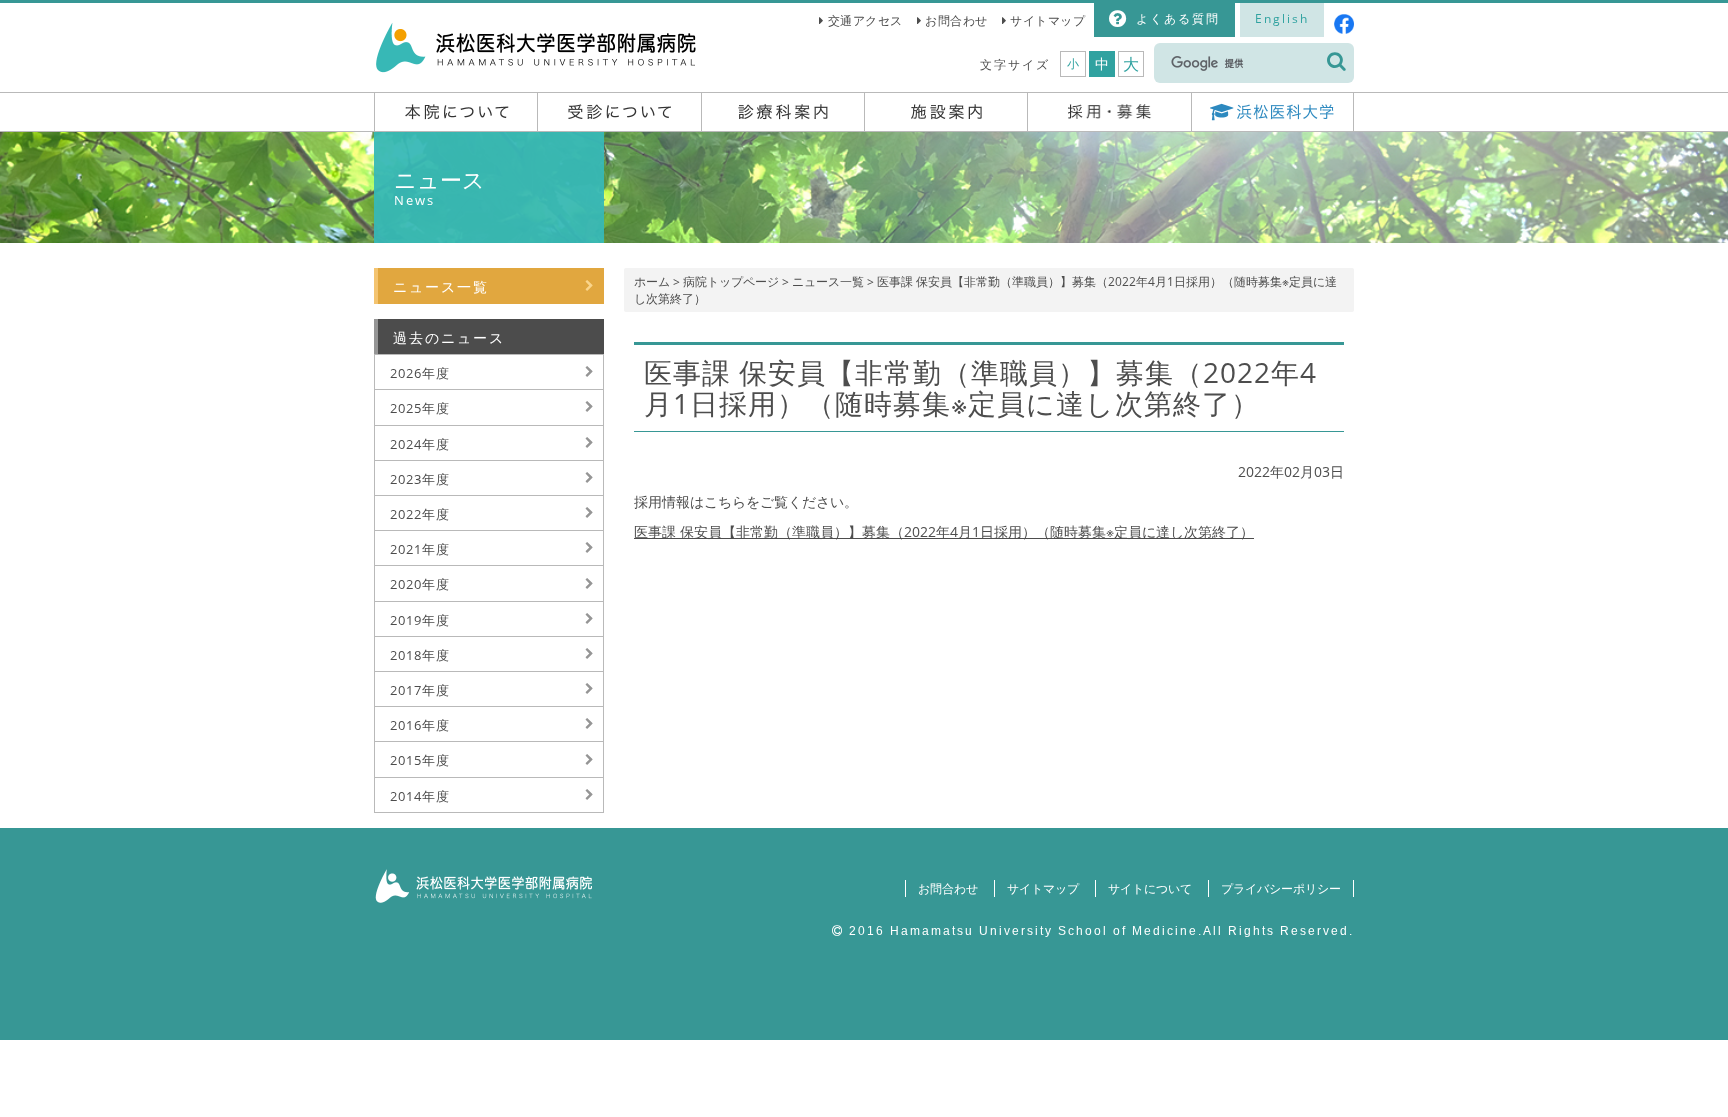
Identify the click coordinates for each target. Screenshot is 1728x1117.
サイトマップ (1047, 20)
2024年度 (420, 444)
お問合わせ (956, 20)
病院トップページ (731, 281)
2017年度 (420, 690)
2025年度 (420, 408)
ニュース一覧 (828, 281)
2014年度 (420, 796)
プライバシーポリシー (1281, 888)
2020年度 (420, 584)
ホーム (652, 281)
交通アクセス (865, 20)
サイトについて (1150, 888)
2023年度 (420, 479)
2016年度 (420, 725)
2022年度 (420, 514)
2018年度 (420, 655)
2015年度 (420, 760)
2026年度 (420, 373)
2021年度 (420, 549)
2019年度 (420, 620)
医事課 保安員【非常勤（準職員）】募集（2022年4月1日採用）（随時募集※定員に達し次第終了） (944, 531)
